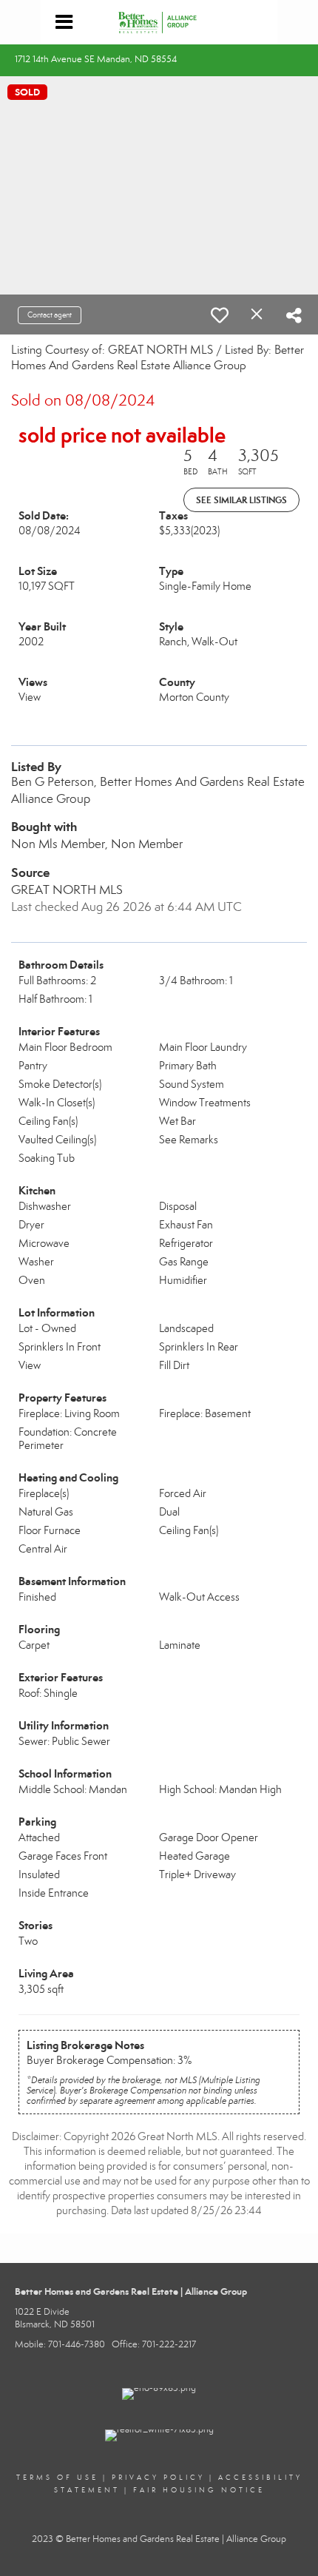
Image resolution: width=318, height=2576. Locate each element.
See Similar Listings (241, 500)
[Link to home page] (159, 22)
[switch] (220, 315)
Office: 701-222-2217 (154, 2344)
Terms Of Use (57, 2478)
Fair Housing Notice (199, 2490)
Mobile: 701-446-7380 (60, 2344)
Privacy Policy (158, 2478)
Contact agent (50, 315)
